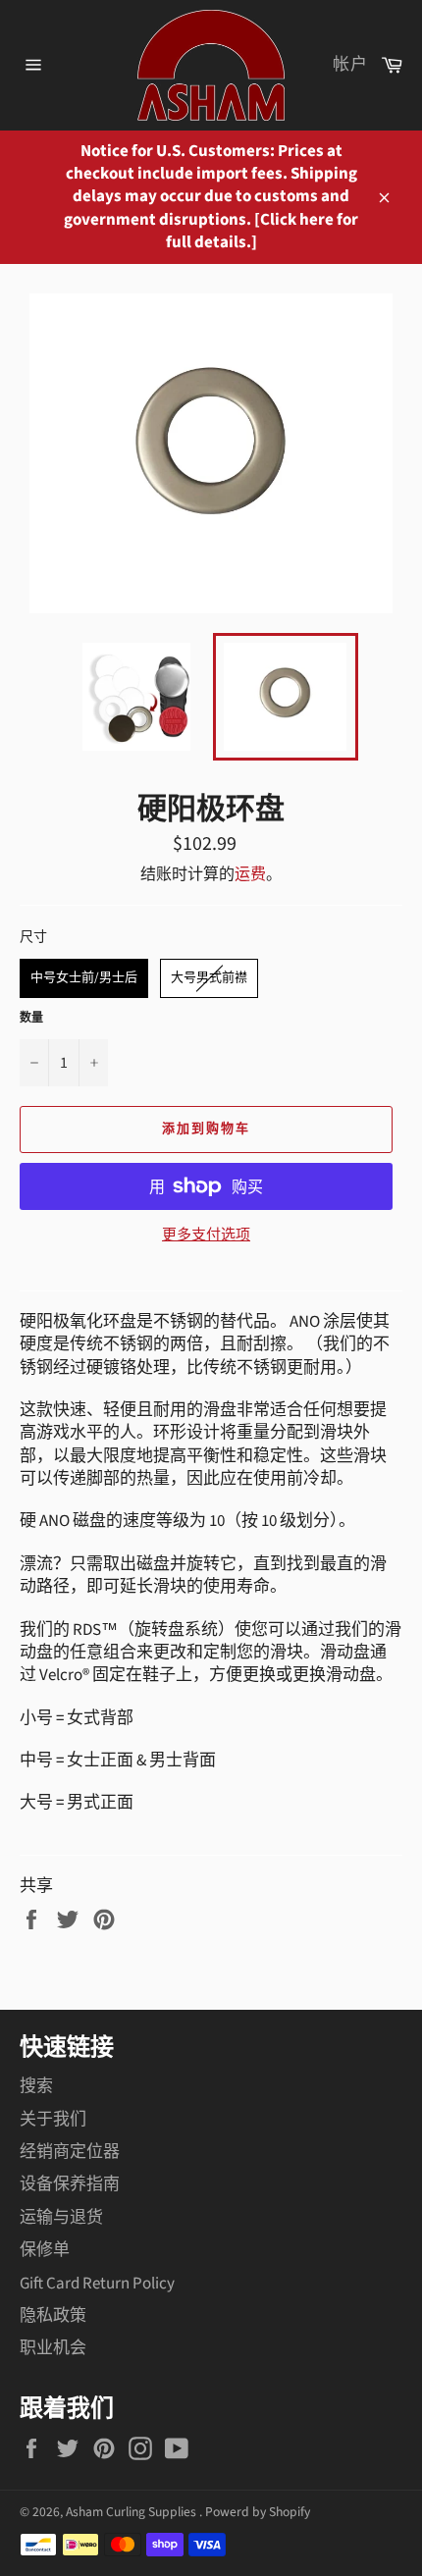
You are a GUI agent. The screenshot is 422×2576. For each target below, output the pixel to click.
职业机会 (53, 2348)
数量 (31, 1019)
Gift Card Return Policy (97, 2284)
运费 (250, 874)
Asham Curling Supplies (132, 2512)
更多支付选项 (206, 1235)
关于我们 (53, 2120)
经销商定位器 (70, 2152)
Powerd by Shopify (258, 2512)
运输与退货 (61, 2218)
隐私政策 (53, 2316)
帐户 (350, 65)
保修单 (45, 2250)
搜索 (36, 2086)
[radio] (84, 978)
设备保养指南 (70, 2184)
